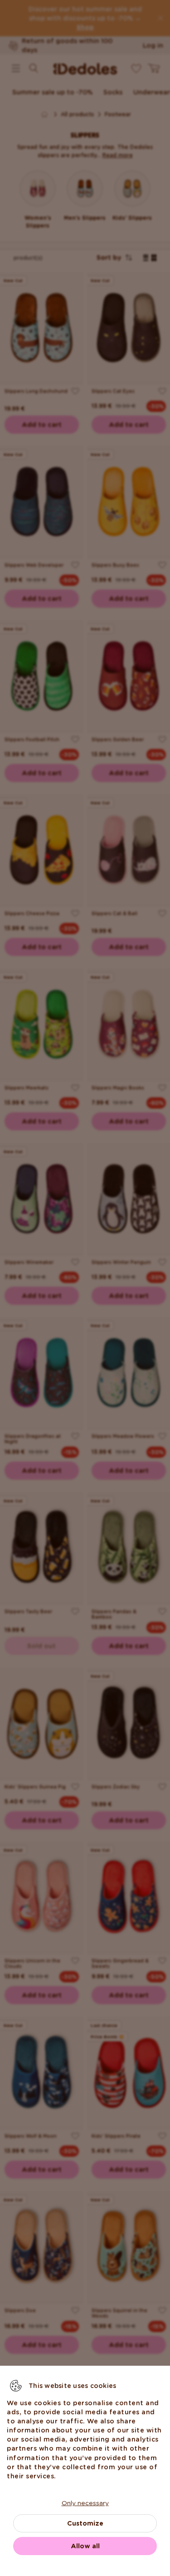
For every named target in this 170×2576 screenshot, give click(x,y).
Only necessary (85, 2503)
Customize (85, 2523)
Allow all (85, 2546)
